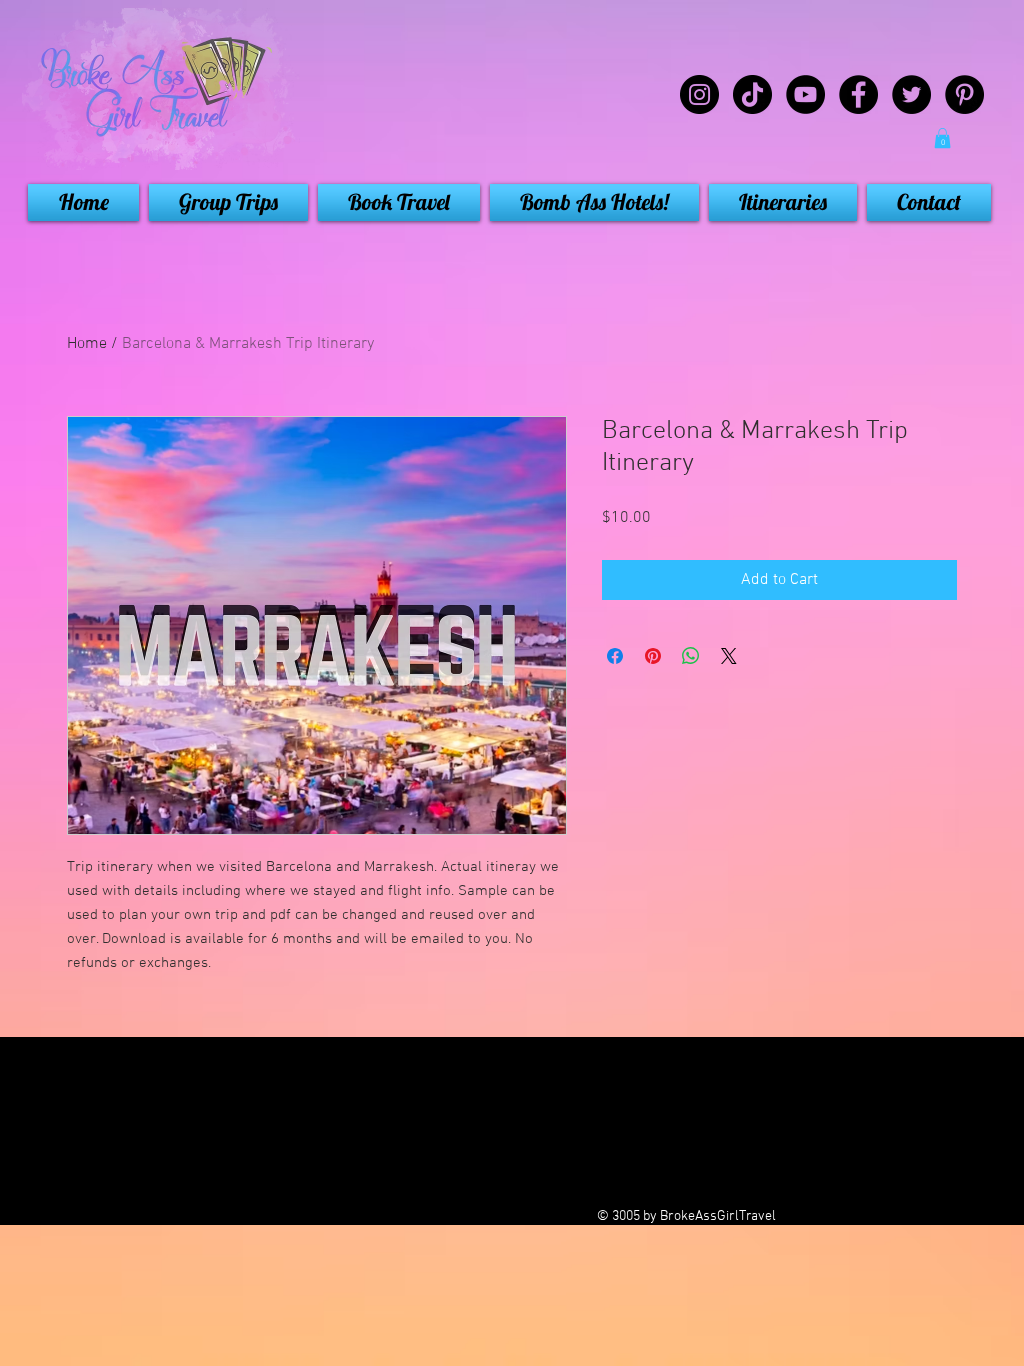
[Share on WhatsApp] (691, 656)
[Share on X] (729, 656)
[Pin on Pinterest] (653, 656)
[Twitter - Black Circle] (911, 94)
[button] (942, 138)
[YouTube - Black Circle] (805, 94)
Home (87, 344)
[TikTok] (752, 94)
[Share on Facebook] (615, 656)
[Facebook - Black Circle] (858, 94)
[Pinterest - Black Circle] (964, 94)
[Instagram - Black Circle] (699, 94)
